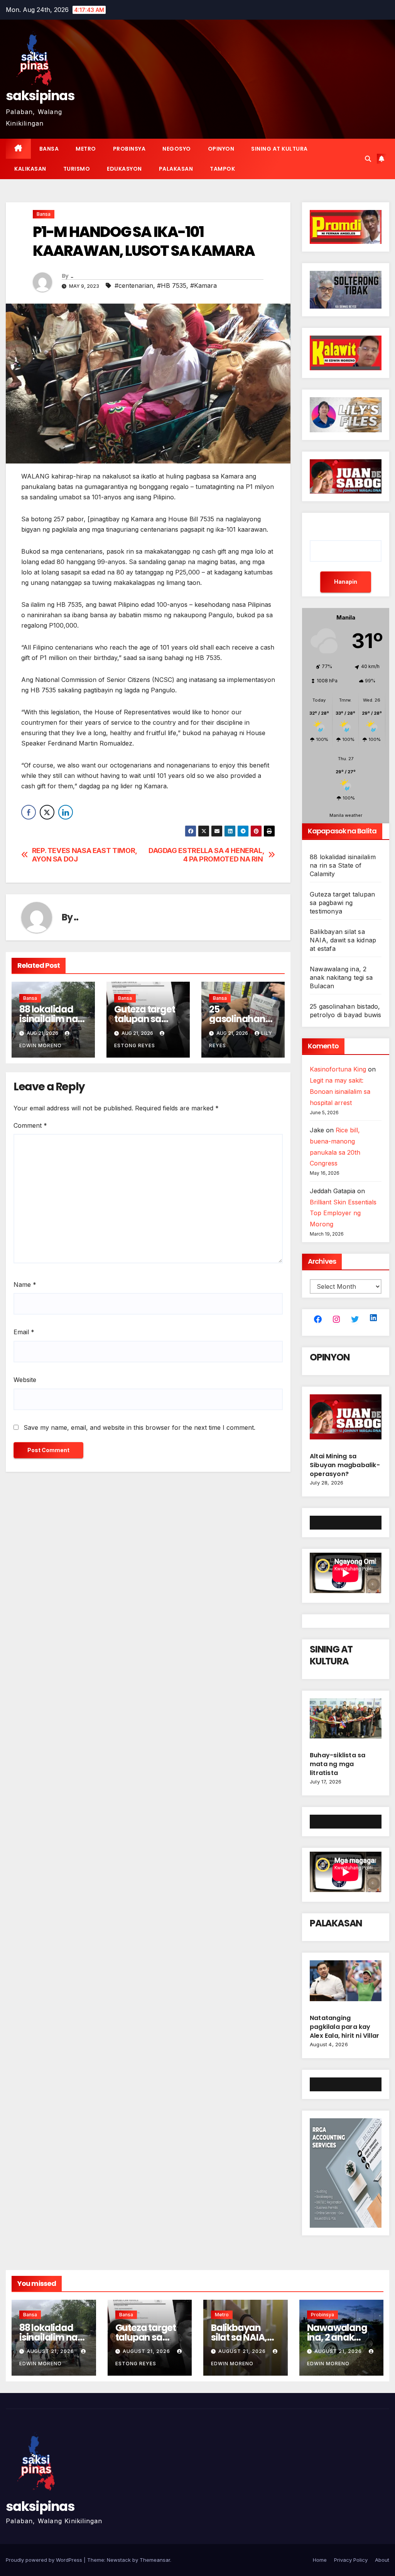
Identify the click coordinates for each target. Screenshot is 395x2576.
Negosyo (177, 149)
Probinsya (129, 149)
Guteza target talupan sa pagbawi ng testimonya (342, 903)
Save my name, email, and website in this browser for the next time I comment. (139, 1427)
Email (24, 1332)
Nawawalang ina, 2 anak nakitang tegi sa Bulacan (341, 977)
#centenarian (134, 285)
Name (25, 1285)
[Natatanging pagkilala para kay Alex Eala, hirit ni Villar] (346, 1984)
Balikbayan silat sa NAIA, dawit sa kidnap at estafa (343, 940)
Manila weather (346, 815)
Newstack (119, 2560)
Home (320, 2560)
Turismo (77, 169)
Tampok (222, 169)
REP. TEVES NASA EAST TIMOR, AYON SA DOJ (84, 855)
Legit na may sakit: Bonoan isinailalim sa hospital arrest (340, 1092)
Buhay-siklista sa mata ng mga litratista (338, 1764)
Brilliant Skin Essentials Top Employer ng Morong (343, 1213)
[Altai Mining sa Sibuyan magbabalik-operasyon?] (346, 1420)
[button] (368, 159)
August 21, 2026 (51, 2351)
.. (72, 276)
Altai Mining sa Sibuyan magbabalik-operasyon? (345, 1465)
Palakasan (176, 169)
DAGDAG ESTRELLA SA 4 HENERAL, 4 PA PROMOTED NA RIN (206, 855)
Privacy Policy (351, 2560)
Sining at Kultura (279, 149)
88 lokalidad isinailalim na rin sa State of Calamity (343, 865)
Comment (30, 1125)
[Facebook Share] (29, 812)
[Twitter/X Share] (47, 812)
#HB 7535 (172, 285)
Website (25, 1380)
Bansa (49, 149)
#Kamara (203, 285)
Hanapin (346, 582)
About (382, 2560)
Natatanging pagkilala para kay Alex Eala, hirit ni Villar (344, 2027)
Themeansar (155, 2560)
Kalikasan (30, 169)
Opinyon (221, 149)
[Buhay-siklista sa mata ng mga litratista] (346, 1721)
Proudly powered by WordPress (45, 2560)
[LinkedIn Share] (66, 812)
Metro (86, 149)
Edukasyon (124, 169)
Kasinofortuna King (338, 1069)
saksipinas (40, 96)
